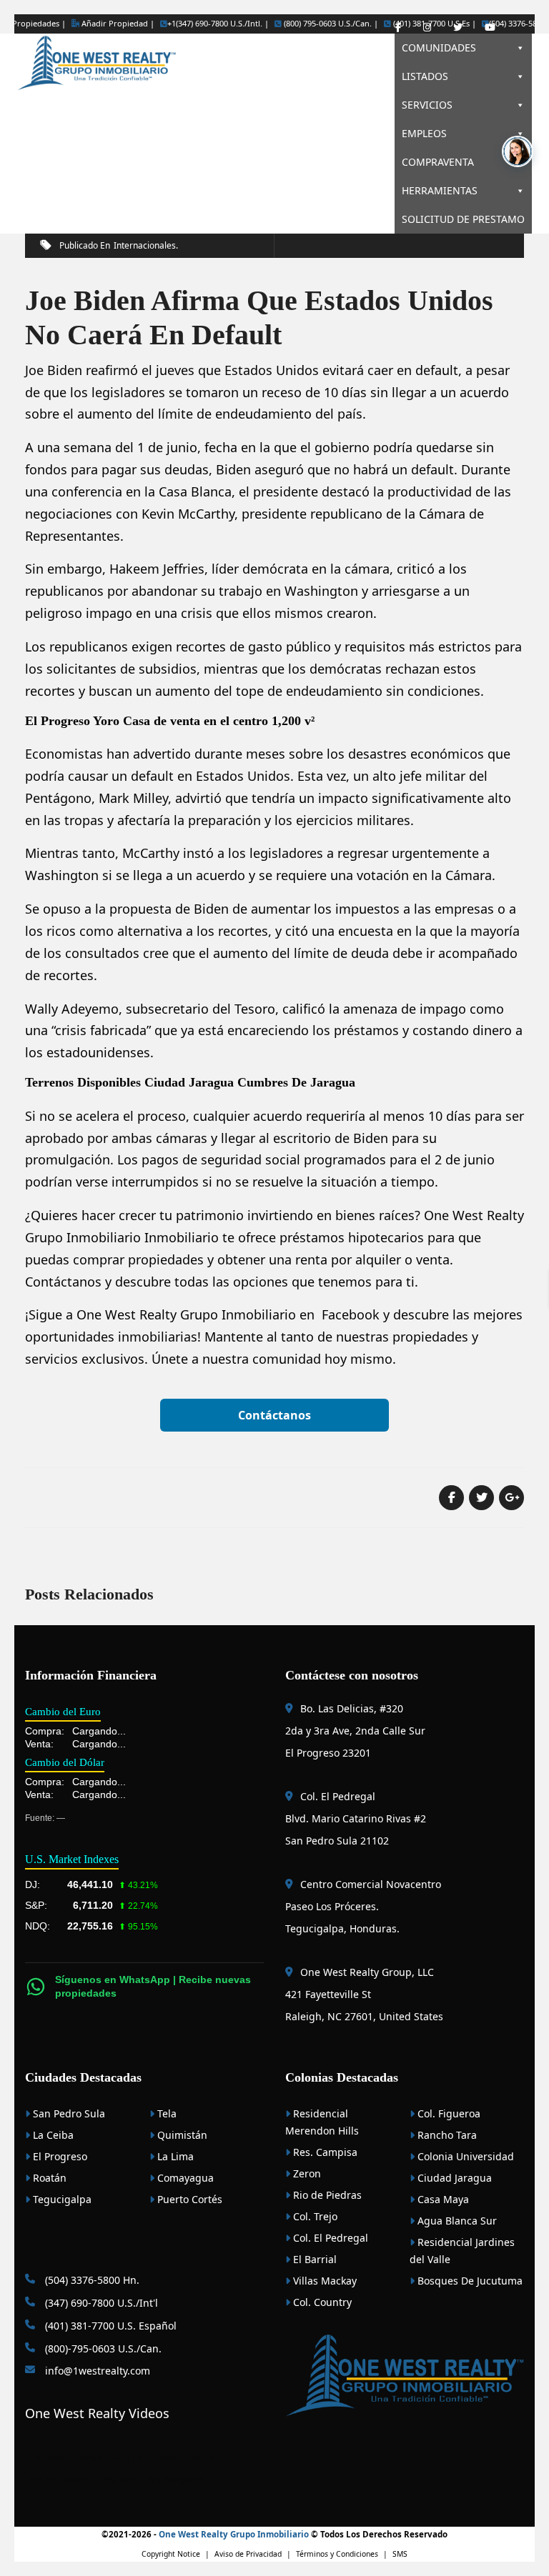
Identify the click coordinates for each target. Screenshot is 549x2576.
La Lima (174, 2156)
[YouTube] (490, 28)
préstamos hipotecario (348, 1237)
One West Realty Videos (97, 2413)
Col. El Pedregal (329, 2238)
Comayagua (184, 2178)
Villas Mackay (323, 2281)
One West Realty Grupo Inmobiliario (186, 1314)
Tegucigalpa (61, 2199)
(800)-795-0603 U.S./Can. (102, 2348)
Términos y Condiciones (337, 2554)
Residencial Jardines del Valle (462, 2251)
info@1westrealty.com (96, 2371)
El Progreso (59, 2156)
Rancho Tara (446, 2135)
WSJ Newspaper (175, 2480)
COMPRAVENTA (438, 162)
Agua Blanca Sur (456, 2221)
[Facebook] (398, 28)
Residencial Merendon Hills (322, 2122)
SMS (400, 2554)
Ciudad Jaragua (453, 2178)
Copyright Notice (171, 2554)
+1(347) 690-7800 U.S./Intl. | (218, 24)
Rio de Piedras (326, 2195)
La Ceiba (52, 2135)
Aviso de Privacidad (248, 2554)
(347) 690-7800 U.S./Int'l (100, 2303)
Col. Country (321, 2302)
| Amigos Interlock (214, 2457)
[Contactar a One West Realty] (518, 151)
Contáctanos (274, 1415)
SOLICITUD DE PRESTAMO (463, 219)
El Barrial (313, 2259)
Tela (165, 2113)
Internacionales (145, 245)
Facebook (351, 1314)
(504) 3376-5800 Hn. (91, 2280)
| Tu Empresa (156, 2457)
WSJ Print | (123, 2480)
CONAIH (114, 2457)
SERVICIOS (427, 105)
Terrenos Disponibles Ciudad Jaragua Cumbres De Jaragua (190, 1082)
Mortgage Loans (63, 2457)
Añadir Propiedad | (117, 23)
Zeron (306, 2173)
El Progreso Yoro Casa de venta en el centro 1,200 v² (170, 721)
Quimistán (181, 2135)
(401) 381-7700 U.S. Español (109, 2326)
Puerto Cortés (188, 2199)
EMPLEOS (424, 133)
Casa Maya (442, 2199)
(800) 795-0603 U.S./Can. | (330, 24)
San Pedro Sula (68, 2113)
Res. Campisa (324, 2152)
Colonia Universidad (464, 2156)
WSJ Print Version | (64, 2480)
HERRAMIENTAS (440, 190)
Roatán (48, 2178)
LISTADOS (425, 76)
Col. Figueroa (447, 2113)
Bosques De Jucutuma (469, 2281)
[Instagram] (427, 28)
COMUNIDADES (439, 48)
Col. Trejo (314, 2216)
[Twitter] (458, 28)
